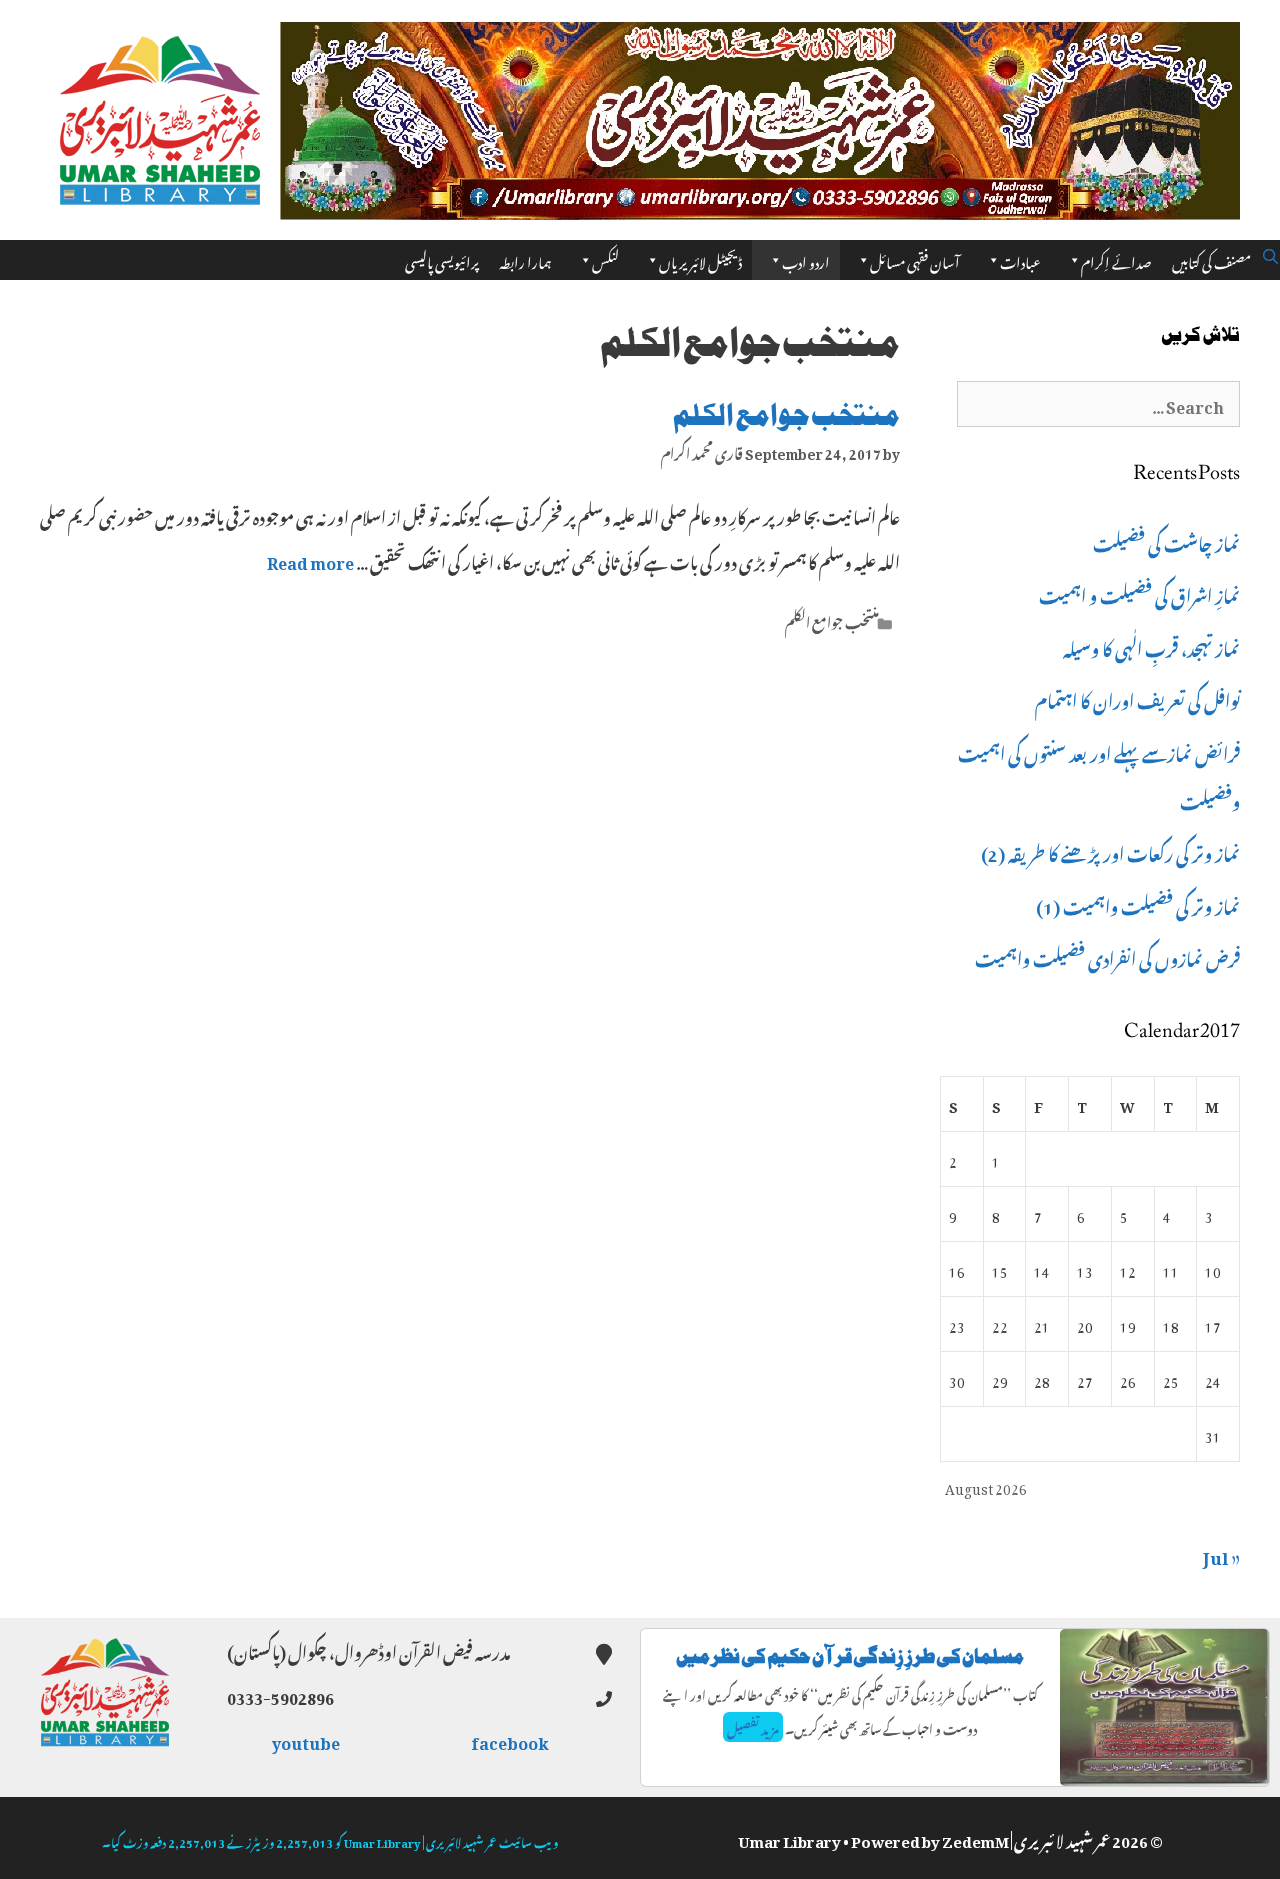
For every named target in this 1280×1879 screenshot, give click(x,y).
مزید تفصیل (753, 1727)
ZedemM (975, 1838)
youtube (307, 1740)
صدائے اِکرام (1116, 259)
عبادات (1020, 259)
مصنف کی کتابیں (1211, 259)
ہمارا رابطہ (525, 259)
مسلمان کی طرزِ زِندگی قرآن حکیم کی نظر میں (850, 1656)
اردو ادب (806, 259)
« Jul (1221, 1554)
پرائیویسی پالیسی (442, 259)
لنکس (605, 259)
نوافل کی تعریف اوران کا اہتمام (1137, 698)
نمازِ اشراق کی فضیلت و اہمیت (1139, 593)
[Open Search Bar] (1270, 253)
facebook (511, 1740)
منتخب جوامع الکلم (786, 415)
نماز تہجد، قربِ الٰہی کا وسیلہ (1151, 646)
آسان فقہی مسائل (915, 259)
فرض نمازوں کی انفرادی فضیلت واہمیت (1107, 956)
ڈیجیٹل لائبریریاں (700, 259)
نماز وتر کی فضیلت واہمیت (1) (1138, 904)
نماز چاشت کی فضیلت (1166, 541)
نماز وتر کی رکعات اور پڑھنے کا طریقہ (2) (1110, 851)
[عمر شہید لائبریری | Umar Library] (160, 114)
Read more (310, 560)
